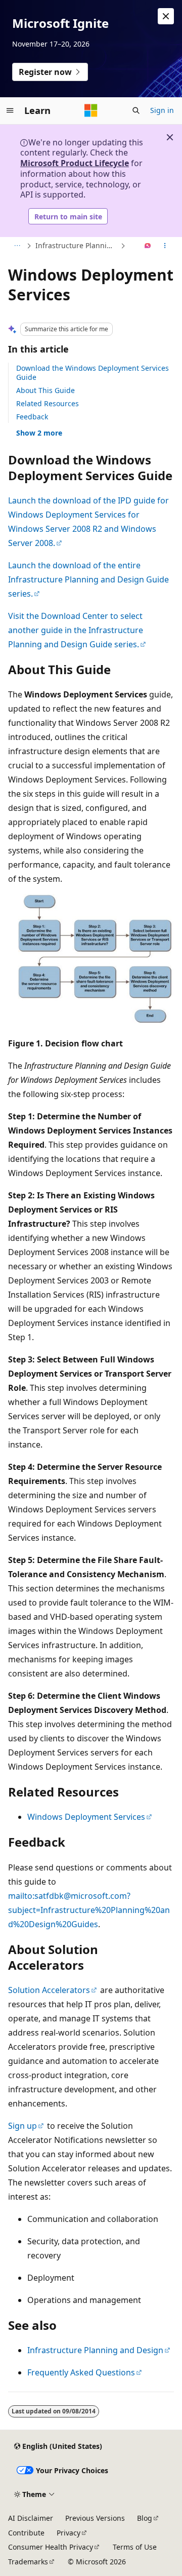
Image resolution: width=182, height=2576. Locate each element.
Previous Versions (95, 2518)
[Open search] (136, 110)
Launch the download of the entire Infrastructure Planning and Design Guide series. (88, 579)
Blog (145, 2518)
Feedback (32, 417)
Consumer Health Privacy (51, 2547)
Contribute (26, 2533)
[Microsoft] (91, 110)
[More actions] (165, 246)
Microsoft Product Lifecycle (75, 163)
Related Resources (48, 403)
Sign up (22, 2126)
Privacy (69, 2533)
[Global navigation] (10, 110)
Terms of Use (135, 2547)
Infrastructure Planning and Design (77, 245)
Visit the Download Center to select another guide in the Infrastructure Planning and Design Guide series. (76, 630)
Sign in (162, 110)
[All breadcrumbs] (17, 246)
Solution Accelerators (49, 1990)
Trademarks (28, 2562)
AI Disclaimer (31, 2518)
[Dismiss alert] (166, 16)
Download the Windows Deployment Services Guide (93, 373)
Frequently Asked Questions (81, 2372)
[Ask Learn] (148, 246)
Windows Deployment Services (86, 1817)
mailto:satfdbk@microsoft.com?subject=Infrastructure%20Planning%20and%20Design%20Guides (89, 1910)
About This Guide (45, 390)
